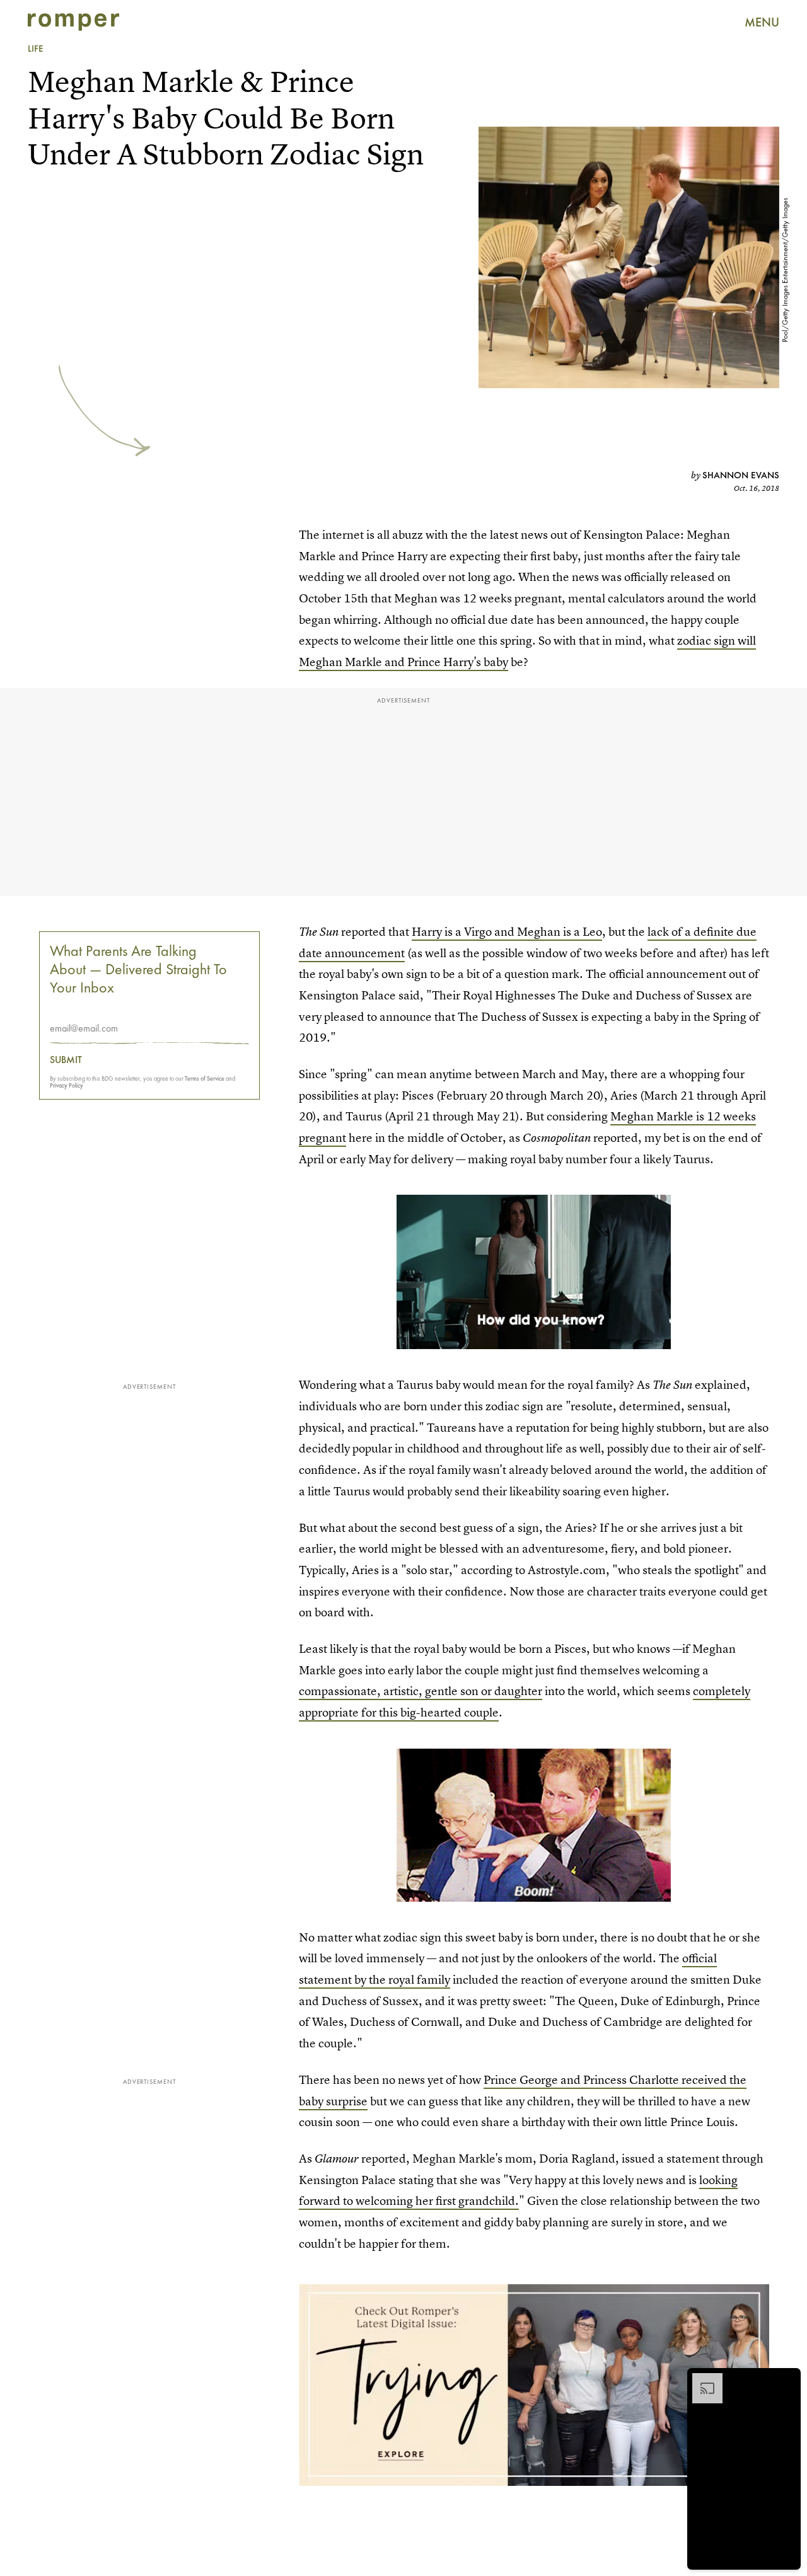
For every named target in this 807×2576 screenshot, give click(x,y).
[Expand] (701, 2379)
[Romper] (73, 22)
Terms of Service (205, 1078)
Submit (66, 1060)
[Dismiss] (787, 2379)
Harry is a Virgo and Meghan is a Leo (507, 932)
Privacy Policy (67, 1085)
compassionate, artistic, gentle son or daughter (421, 1691)
